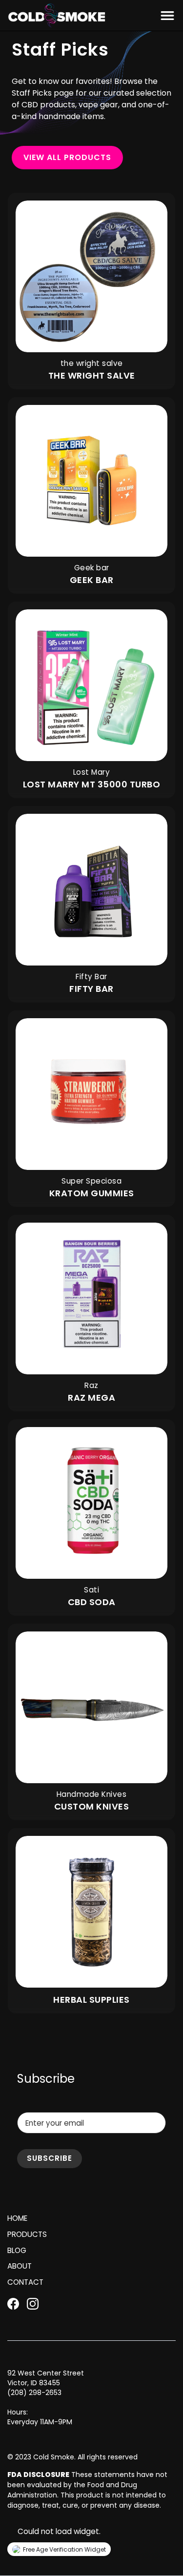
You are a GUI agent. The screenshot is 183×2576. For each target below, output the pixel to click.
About (20, 2266)
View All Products (67, 157)
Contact (25, 2282)
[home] (57, 16)
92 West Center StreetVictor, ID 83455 (46, 2378)
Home (17, 2218)
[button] (165, 16)
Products (27, 2234)
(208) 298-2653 (34, 2393)
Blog (17, 2250)
